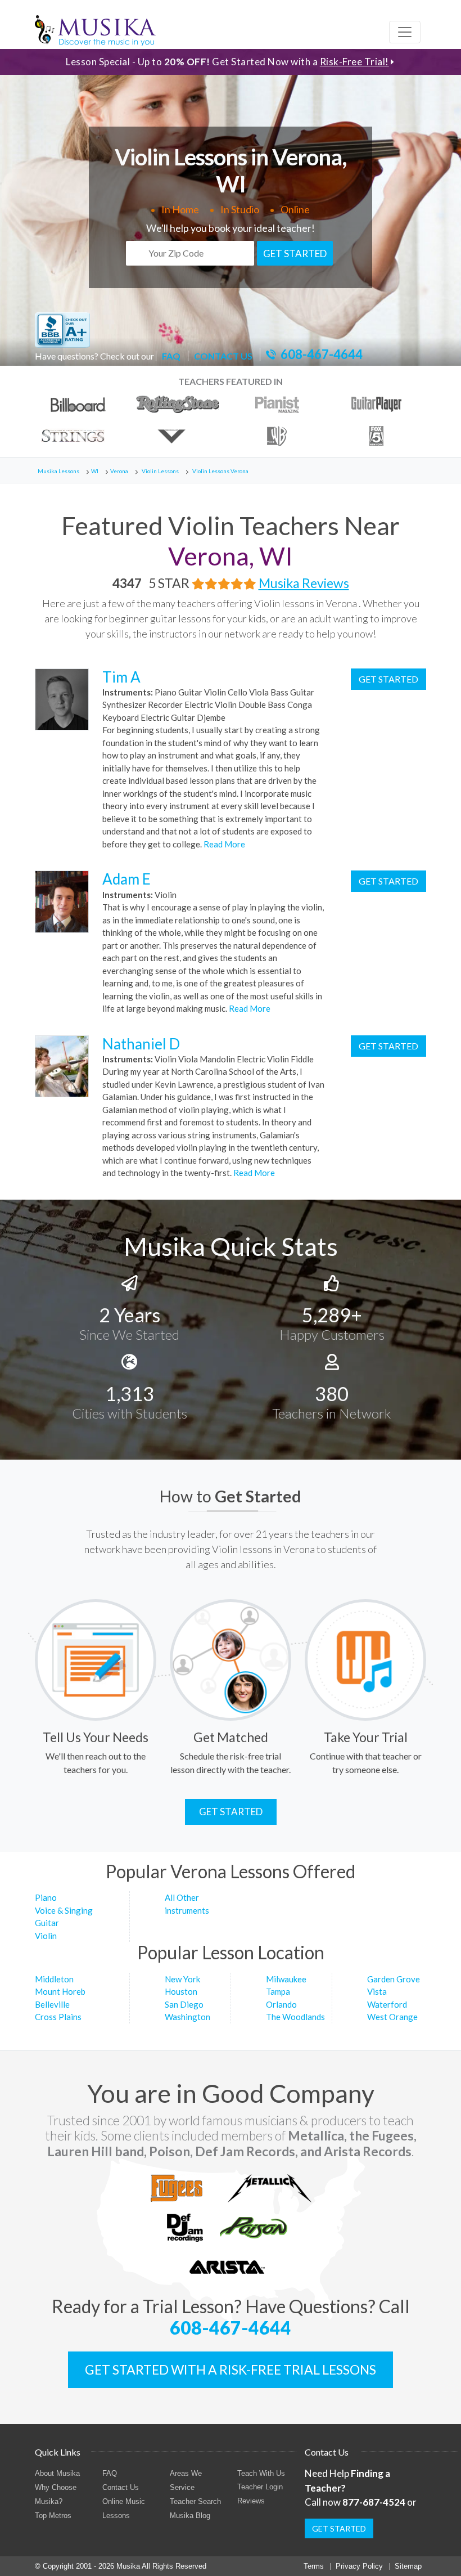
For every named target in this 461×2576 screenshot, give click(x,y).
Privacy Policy (359, 2566)
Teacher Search (195, 2501)
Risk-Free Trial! (354, 62)
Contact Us (121, 2487)
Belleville (52, 2004)
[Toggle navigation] (405, 32)
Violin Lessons (160, 471)
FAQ (171, 356)
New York (182, 1979)
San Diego (184, 2004)
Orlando (281, 2004)
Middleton (54, 1979)
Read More (223, 844)
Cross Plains (58, 2017)
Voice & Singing (64, 1910)
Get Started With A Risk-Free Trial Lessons (231, 2369)
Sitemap (408, 2566)
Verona (119, 471)
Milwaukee (286, 1979)
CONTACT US (223, 356)
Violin (46, 1936)
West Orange (392, 2017)
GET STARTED (295, 253)
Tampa (278, 1991)
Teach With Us (261, 2473)
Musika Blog (190, 2516)
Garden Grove (394, 1979)
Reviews (251, 2501)
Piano (46, 1897)
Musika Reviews (304, 583)
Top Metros (53, 2516)
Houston (181, 1991)
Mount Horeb (60, 1991)
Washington (187, 2017)
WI (95, 471)
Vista (377, 1991)
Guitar (47, 1923)
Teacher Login (260, 2487)
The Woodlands (295, 2017)
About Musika (57, 2473)
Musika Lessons (58, 471)
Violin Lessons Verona (220, 471)
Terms (314, 2566)
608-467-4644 (322, 354)
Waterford (387, 2004)
